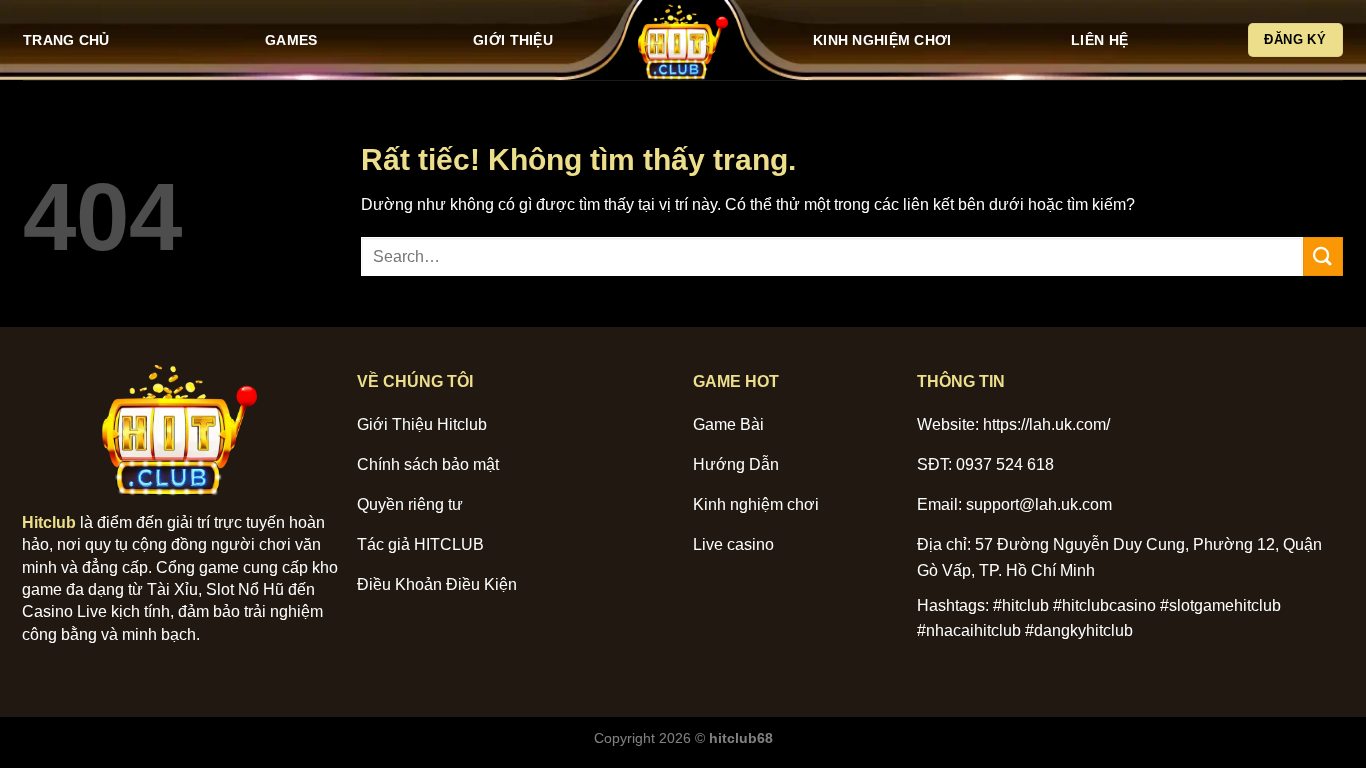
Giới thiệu (513, 40)
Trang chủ (66, 40)
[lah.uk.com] (683, 40)
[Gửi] (1323, 256)
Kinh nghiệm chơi (882, 40)
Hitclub (49, 522)
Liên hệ (1099, 40)
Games (291, 40)
